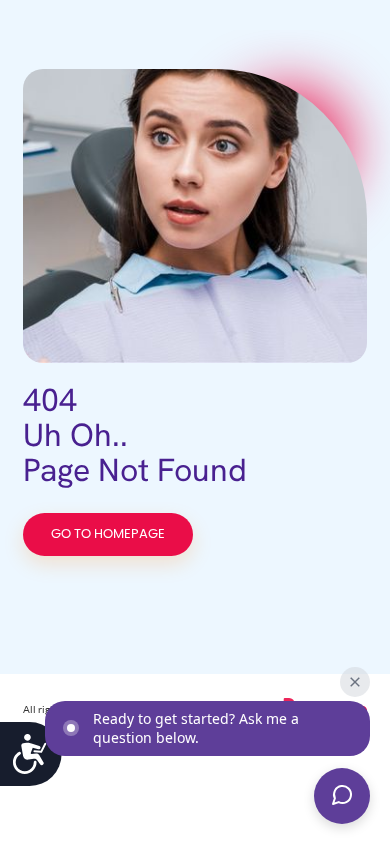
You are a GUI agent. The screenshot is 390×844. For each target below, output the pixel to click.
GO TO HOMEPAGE (108, 534)
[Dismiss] (355, 682)
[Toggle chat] (342, 796)
